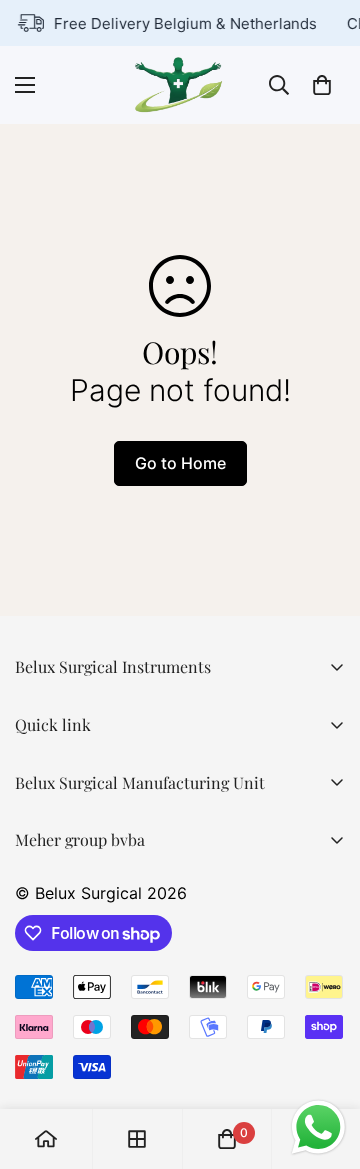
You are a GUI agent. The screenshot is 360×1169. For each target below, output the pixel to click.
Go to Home (180, 463)
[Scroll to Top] (324, 1063)
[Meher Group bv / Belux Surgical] (180, 85)
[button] (322, 85)
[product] (46, 1139)
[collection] (137, 1139)
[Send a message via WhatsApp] (318, 1127)
